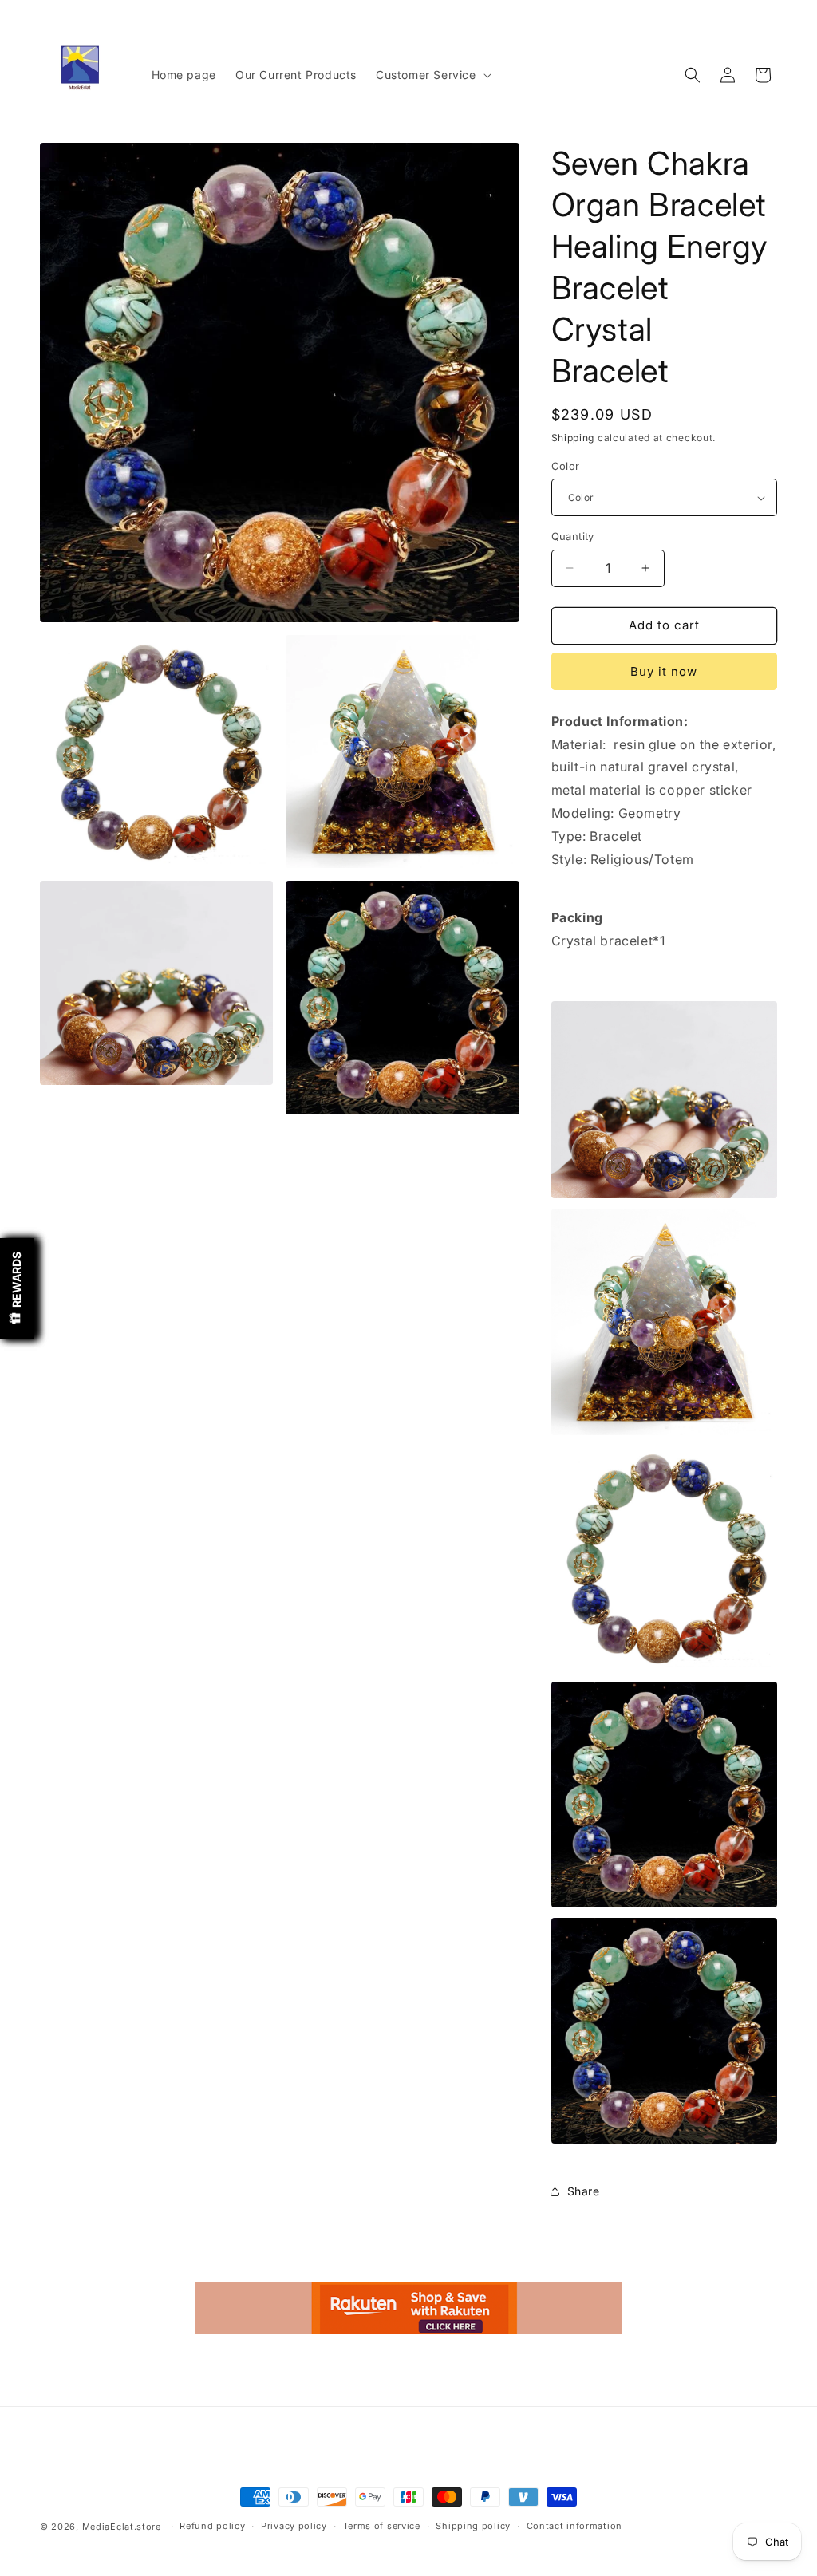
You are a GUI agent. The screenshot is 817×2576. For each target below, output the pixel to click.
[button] (432, 75)
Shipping (573, 438)
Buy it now (664, 671)
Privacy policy (294, 2526)
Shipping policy (473, 2526)
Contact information (574, 2526)
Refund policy (212, 2526)
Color (566, 466)
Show (17, 1288)
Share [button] (584, 2191)
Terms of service (382, 2526)
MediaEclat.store (122, 2527)
